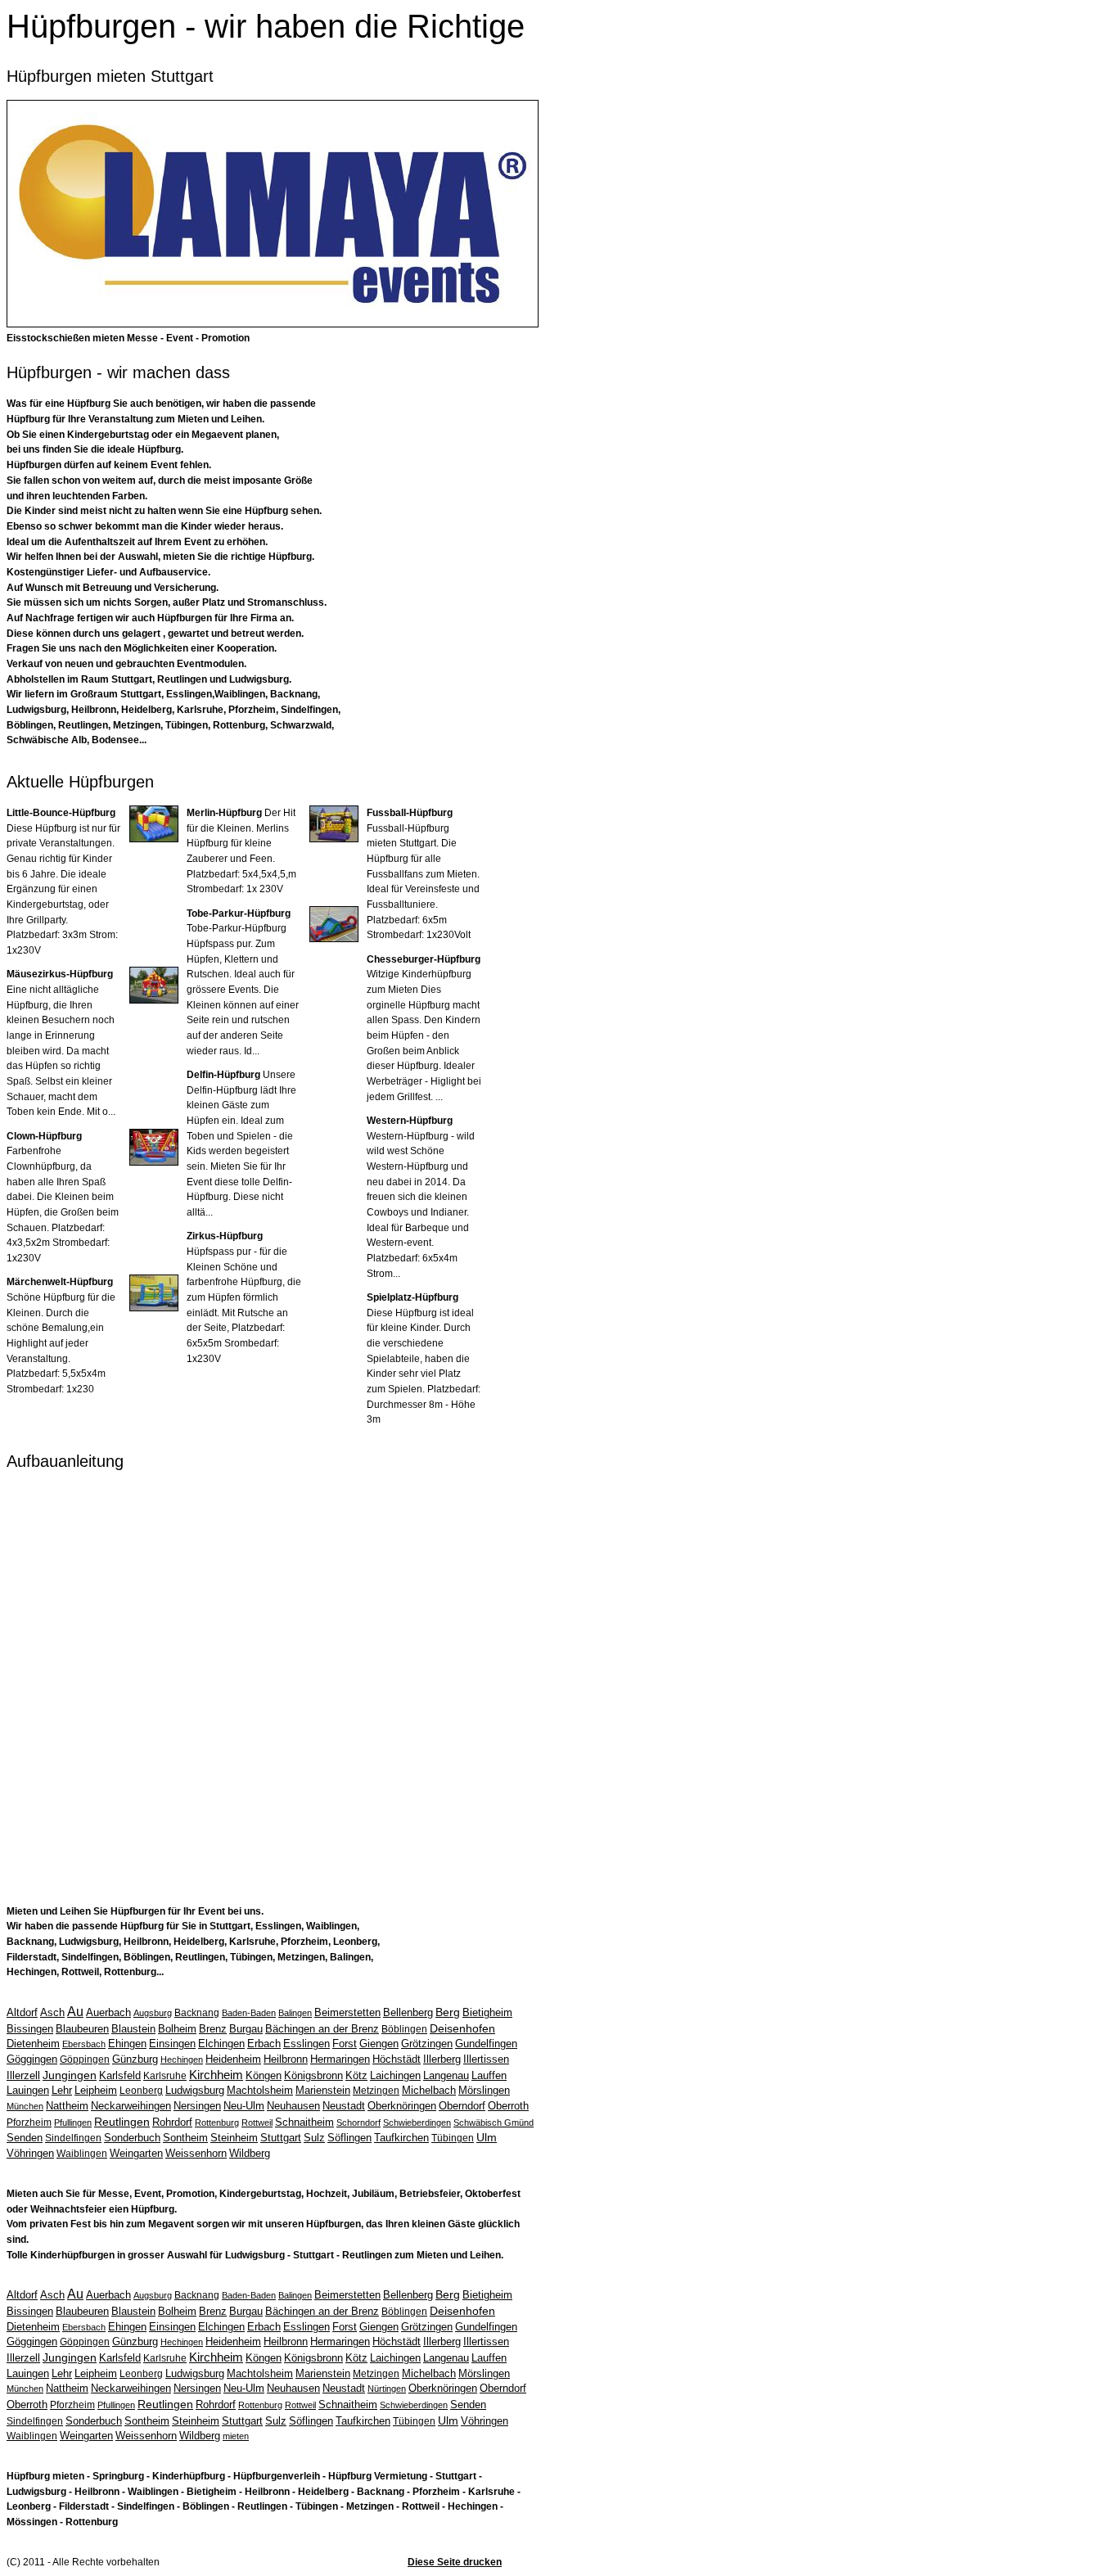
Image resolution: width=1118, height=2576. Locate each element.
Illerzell (23, 2075)
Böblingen (404, 2029)
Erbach (264, 2044)
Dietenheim (33, 2044)
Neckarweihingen (131, 2106)
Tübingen (453, 2138)
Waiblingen (82, 2154)
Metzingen (376, 2091)
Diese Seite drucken (455, 2562)
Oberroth (508, 2106)
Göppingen (85, 2059)
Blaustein (133, 2029)
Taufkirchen (401, 2138)
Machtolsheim (260, 2090)
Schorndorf (358, 2123)
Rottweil (257, 2123)
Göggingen (32, 2059)
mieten (236, 2436)
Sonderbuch (132, 2138)
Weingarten (136, 2153)
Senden (25, 2138)
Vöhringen (30, 2153)
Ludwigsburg (195, 2090)
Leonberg (141, 2091)
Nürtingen (387, 2389)
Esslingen (307, 2044)
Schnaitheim (304, 2122)
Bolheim (177, 2029)
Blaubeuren (82, 2029)
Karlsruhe (165, 2076)
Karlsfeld (120, 2075)
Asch (52, 2012)
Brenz (213, 2029)
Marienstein (323, 2090)
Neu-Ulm (244, 2106)
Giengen (379, 2044)
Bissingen (30, 2029)
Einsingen (172, 2044)
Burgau (246, 2029)
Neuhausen (293, 2106)
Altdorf (22, 2012)
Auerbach (108, 2012)
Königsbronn (313, 2075)
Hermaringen (340, 2059)
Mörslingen (484, 2090)
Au (75, 2012)
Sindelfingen (73, 2138)
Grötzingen (427, 2044)
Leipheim (96, 2090)
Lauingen (28, 2090)
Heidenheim (233, 2059)
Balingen (295, 2013)
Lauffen (489, 2075)
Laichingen (395, 2075)
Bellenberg (408, 2012)
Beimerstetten (347, 2012)
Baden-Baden (249, 2013)
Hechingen (182, 2059)
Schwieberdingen (417, 2123)
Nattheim (67, 2106)
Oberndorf (462, 2106)
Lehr (62, 2090)
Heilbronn (286, 2059)
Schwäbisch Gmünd (494, 2123)
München (25, 2106)
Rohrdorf (172, 2122)
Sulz (314, 2138)
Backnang (197, 2013)
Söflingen (349, 2138)
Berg (448, 2012)
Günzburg (135, 2059)
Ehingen (127, 2044)
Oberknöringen (402, 2106)
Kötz (356, 2075)
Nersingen (197, 2106)
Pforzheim (29, 2123)
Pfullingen (73, 2123)
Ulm (487, 2137)
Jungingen (70, 2075)
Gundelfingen (486, 2044)
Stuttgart (281, 2138)
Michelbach (429, 2090)
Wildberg (250, 2153)
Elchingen (221, 2044)
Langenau (446, 2075)
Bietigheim (487, 2012)
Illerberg (442, 2059)
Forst (345, 2044)
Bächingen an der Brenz (322, 2029)
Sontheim (185, 2138)
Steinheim (234, 2138)
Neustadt (344, 2106)
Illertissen (486, 2059)
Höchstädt (397, 2059)
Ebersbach (84, 2044)
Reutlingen (122, 2122)
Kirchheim (216, 2075)
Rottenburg (217, 2123)
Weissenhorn (196, 2153)
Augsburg (153, 2013)
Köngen (264, 2075)
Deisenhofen (462, 2028)
